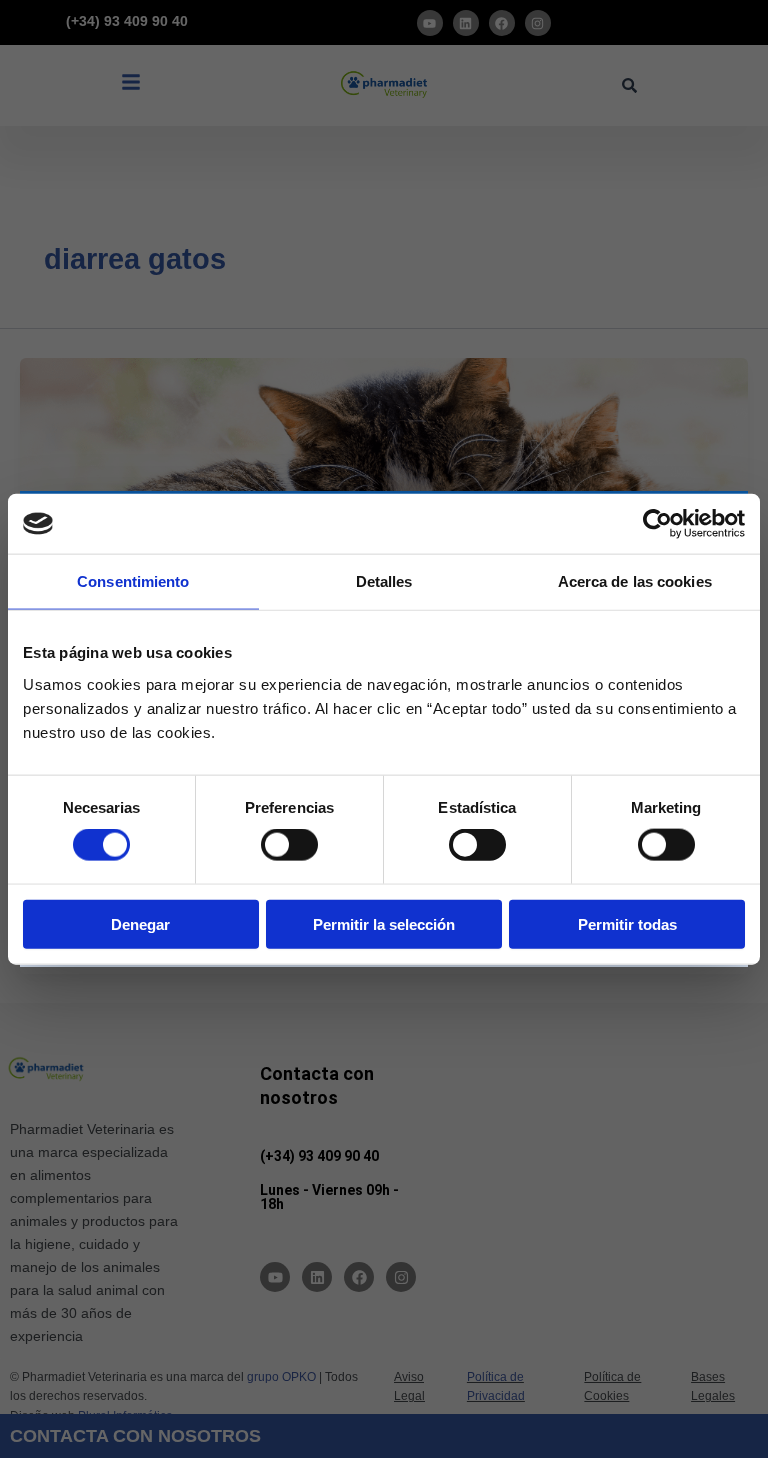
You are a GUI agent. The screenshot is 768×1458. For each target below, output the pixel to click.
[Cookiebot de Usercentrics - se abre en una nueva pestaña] (657, 524)
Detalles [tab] (384, 581)
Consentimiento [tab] (133, 581)
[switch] (289, 845)
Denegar (140, 923)
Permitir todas (627, 923)
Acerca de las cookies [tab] (635, 581)
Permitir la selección (384, 923)
